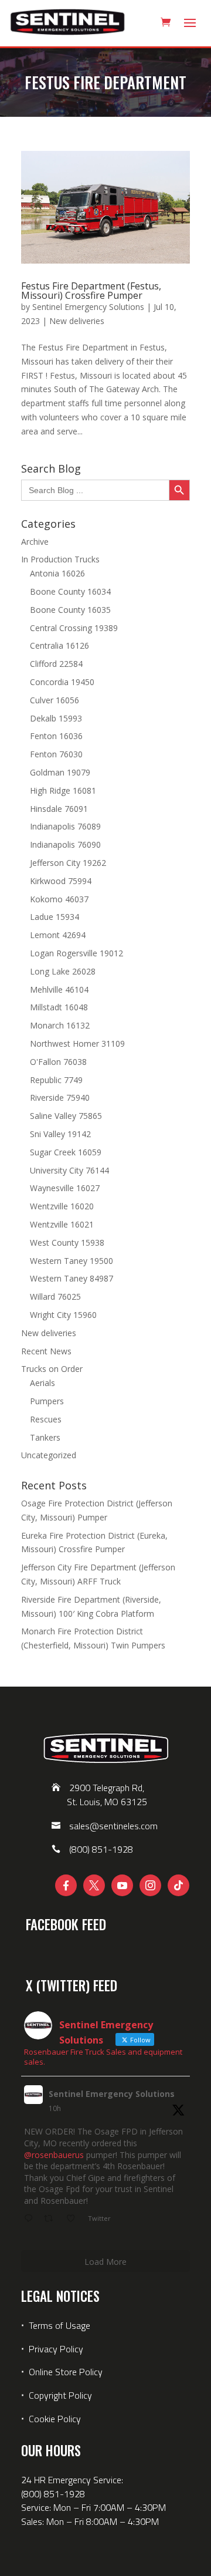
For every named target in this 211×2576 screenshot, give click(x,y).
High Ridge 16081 (63, 790)
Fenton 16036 (56, 736)
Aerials (42, 1383)
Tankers (45, 1437)
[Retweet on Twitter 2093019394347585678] (52, 2219)
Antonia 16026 (57, 573)
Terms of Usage (58, 2325)
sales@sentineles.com (113, 1826)
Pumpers (47, 1401)
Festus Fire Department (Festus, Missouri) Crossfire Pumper (91, 291)
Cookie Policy (55, 2419)
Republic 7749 (56, 1080)
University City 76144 (69, 1170)
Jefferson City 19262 (68, 863)
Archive (35, 542)
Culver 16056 (55, 700)
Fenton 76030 (56, 754)
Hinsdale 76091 (59, 809)
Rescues (46, 1419)
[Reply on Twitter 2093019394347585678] (31, 2219)
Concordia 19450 (62, 682)
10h (55, 2108)
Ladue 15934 (55, 917)
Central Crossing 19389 (74, 628)
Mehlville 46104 (59, 989)
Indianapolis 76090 (65, 844)
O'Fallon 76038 (58, 1062)
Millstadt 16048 (59, 1007)
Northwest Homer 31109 (77, 1043)
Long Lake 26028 (63, 971)
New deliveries (77, 321)
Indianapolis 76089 (65, 826)
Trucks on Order (52, 1369)
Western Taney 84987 (72, 1278)
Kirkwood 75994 (61, 881)
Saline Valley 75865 (66, 1116)
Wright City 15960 (63, 1315)
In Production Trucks (60, 559)
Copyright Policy (60, 2395)
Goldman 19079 (60, 772)
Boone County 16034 (70, 591)
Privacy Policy (56, 2349)
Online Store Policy (66, 2372)
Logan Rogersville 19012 (76, 953)
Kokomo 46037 (59, 899)
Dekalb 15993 (56, 718)
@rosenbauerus (54, 2155)
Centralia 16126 (59, 645)
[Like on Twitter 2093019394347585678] (74, 2219)
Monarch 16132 (60, 1025)
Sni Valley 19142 (60, 1134)
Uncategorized (49, 1455)
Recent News (46, 1351)
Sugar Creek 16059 (66, 1152)
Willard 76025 (55, 1297)
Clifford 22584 (56, 664)
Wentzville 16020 (62, 1206)
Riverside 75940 (60, 1098)
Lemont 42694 (58, 935)
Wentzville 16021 (62, 1224)
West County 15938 (67, 1243)
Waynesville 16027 (65, 1188)
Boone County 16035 (70, 610)
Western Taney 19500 (72, 1261)
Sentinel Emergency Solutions (88, 307)
